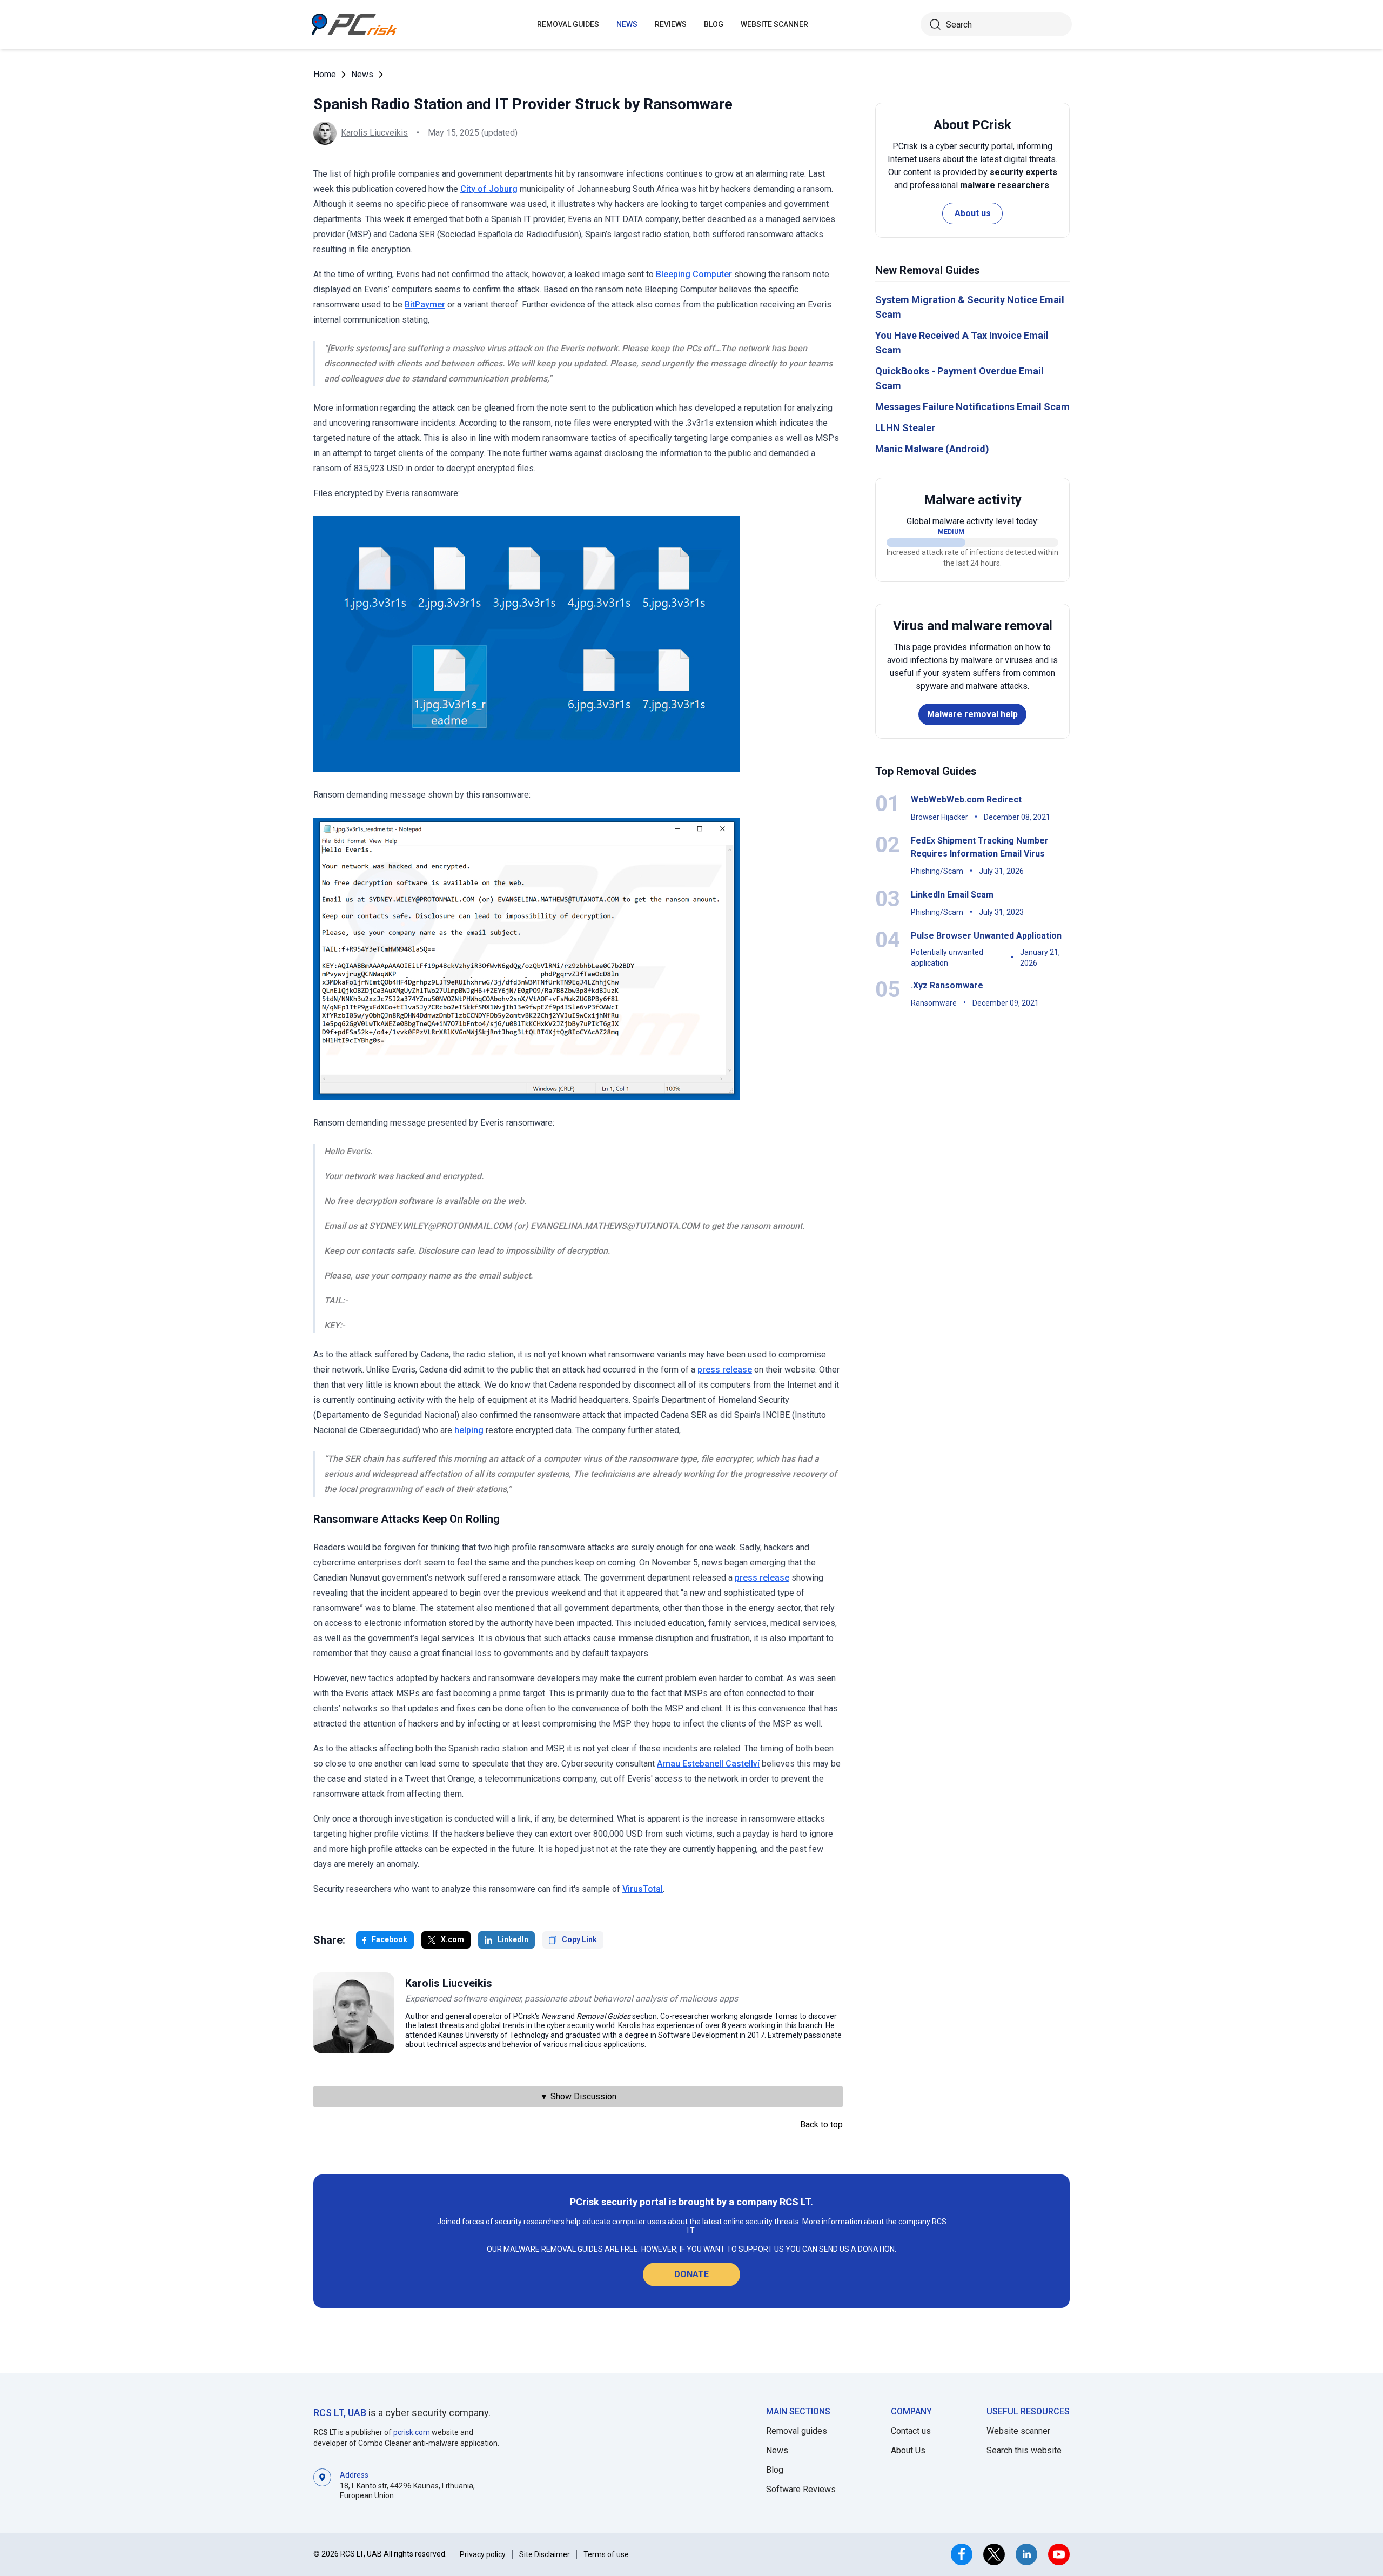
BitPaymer (425, 305)
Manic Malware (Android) (932, 449)
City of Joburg (489, 189)
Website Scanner (774, 24)
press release (725, 1370)
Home (325, 74)
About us (973, 213)
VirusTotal (643, 1889)
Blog (714, 24)
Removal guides (568, 24)
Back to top (821, 2125)
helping (469, 1430)
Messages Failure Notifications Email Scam (972, 407)
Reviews (671, 24)
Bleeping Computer (694, 274)
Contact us (911, 2431)
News (627, 24)
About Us (908, 2450)
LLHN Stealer (905, 428)
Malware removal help (972, 714)
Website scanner (1018, 2431)
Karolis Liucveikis (374, 133)
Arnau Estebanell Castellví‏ (708, 1764)
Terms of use (606, 2554)
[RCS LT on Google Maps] (322, 2484)
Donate (691, 2274)
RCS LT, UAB (340, 2413)
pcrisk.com (412, 2432)
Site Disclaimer (545, 2554)
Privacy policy (483, 2554)
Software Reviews (801, 2489)
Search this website (1024, 2450)
